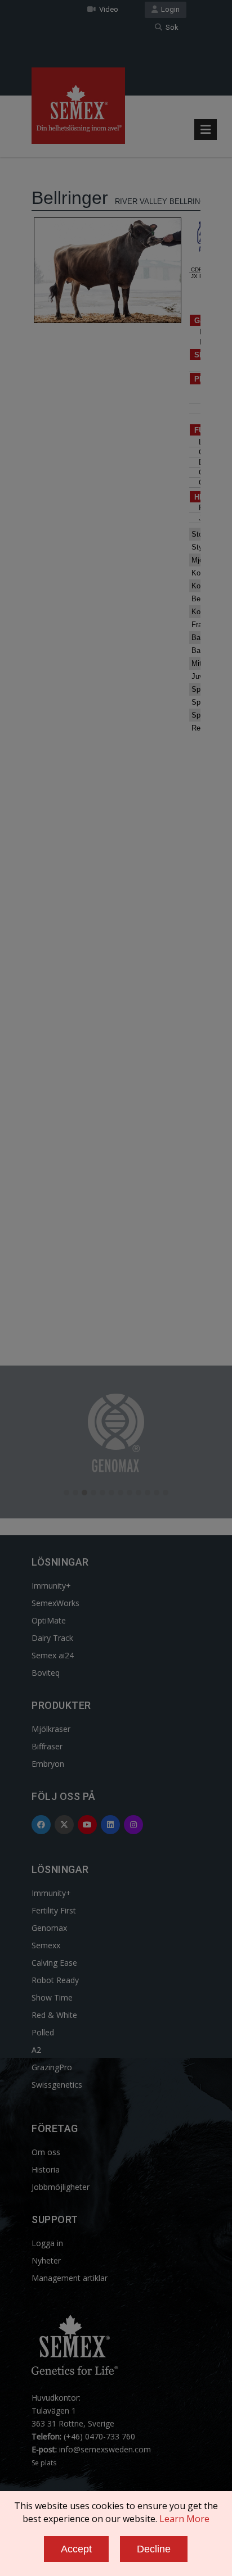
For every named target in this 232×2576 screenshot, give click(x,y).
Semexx (46, 1945)
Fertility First (54, 1910)
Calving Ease (54, 1963)
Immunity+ (51, 1586)
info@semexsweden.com (105, 2449)
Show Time (52, 1997)
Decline (154, 2549)
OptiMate (49, 1620)
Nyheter (46, 2260)
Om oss (46, 2152)
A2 (36, 2050)
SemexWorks (55, 1603)
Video (107, 9)
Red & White (54, 2015)
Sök (170, 27)
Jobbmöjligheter (61, 2187)
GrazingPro (52, 2067)
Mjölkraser (51, 1729)
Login (169, 9)
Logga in (47, 2243)
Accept (76, 2549)
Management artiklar (70, 2278)
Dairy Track (52, 1638)
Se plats (44, 2463)
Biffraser (47, 1746)
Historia (46, 2169)
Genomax (49, 1928)
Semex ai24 (53, 1655)
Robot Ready (55, 1980)
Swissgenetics (57, 2085)
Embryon (48, 1764)
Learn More (184, 2519)
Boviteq (46, 1673)
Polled (43, 2032)
